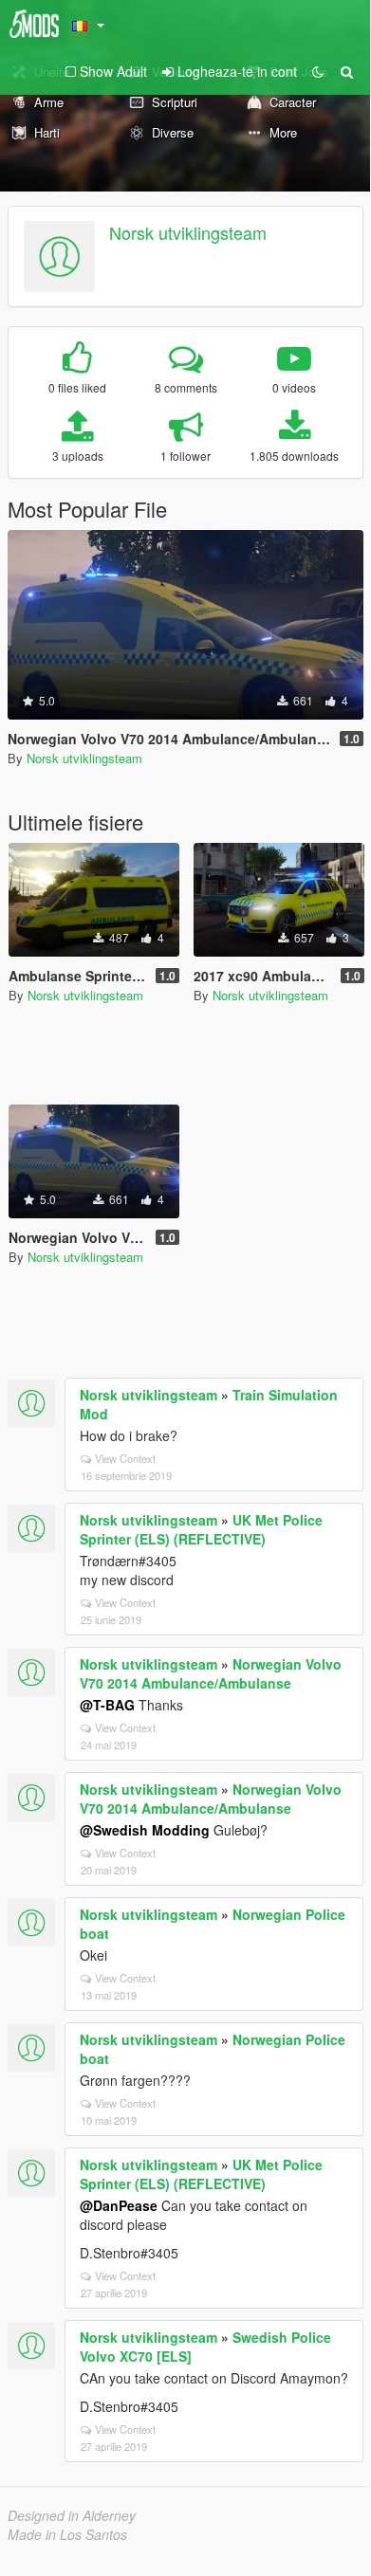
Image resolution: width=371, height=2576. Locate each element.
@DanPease (119, 2205)
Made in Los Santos (67, 2534)
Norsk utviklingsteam (188, 232)
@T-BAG (107, 1705)
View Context (125, 1458)
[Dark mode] (318, 71)
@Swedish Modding (145, 1830)
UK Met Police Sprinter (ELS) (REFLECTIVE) (201, 1529)
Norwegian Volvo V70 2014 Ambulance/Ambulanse (211, 1673)
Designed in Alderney (72, 2515)
